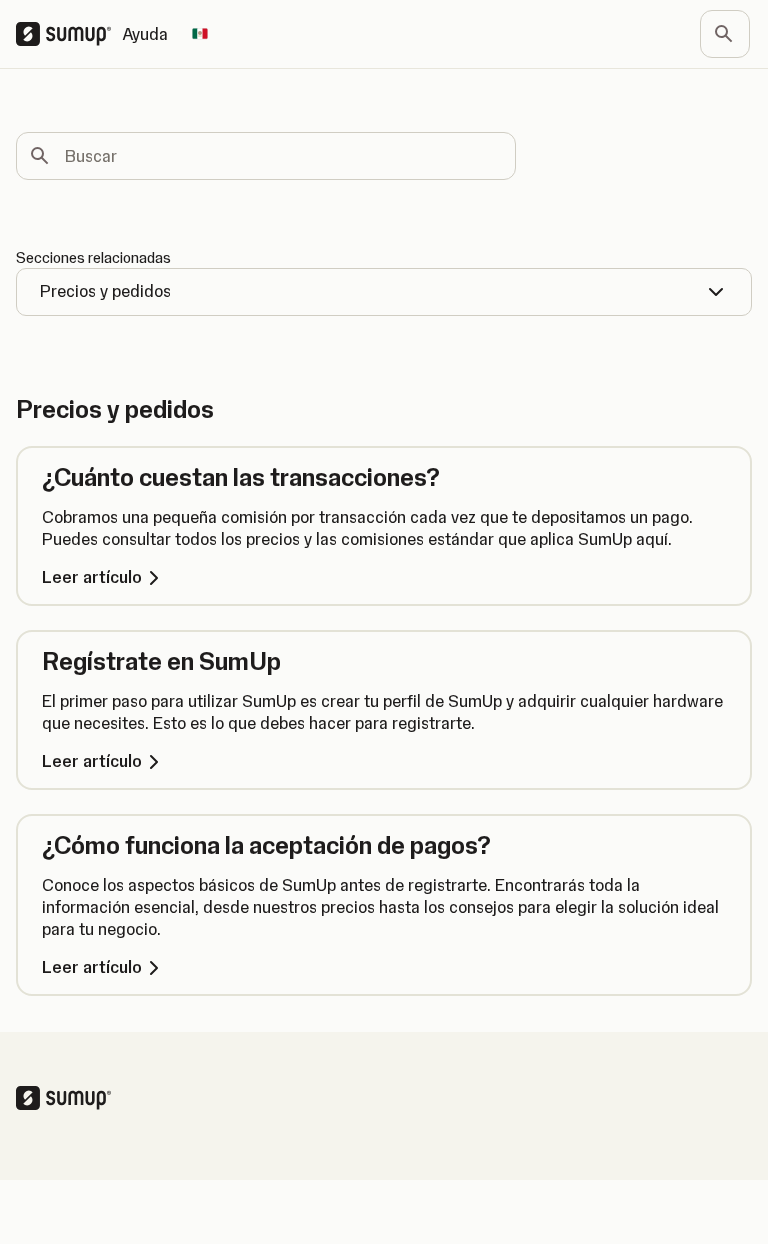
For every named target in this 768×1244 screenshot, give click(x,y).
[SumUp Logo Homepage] (69, 34)
